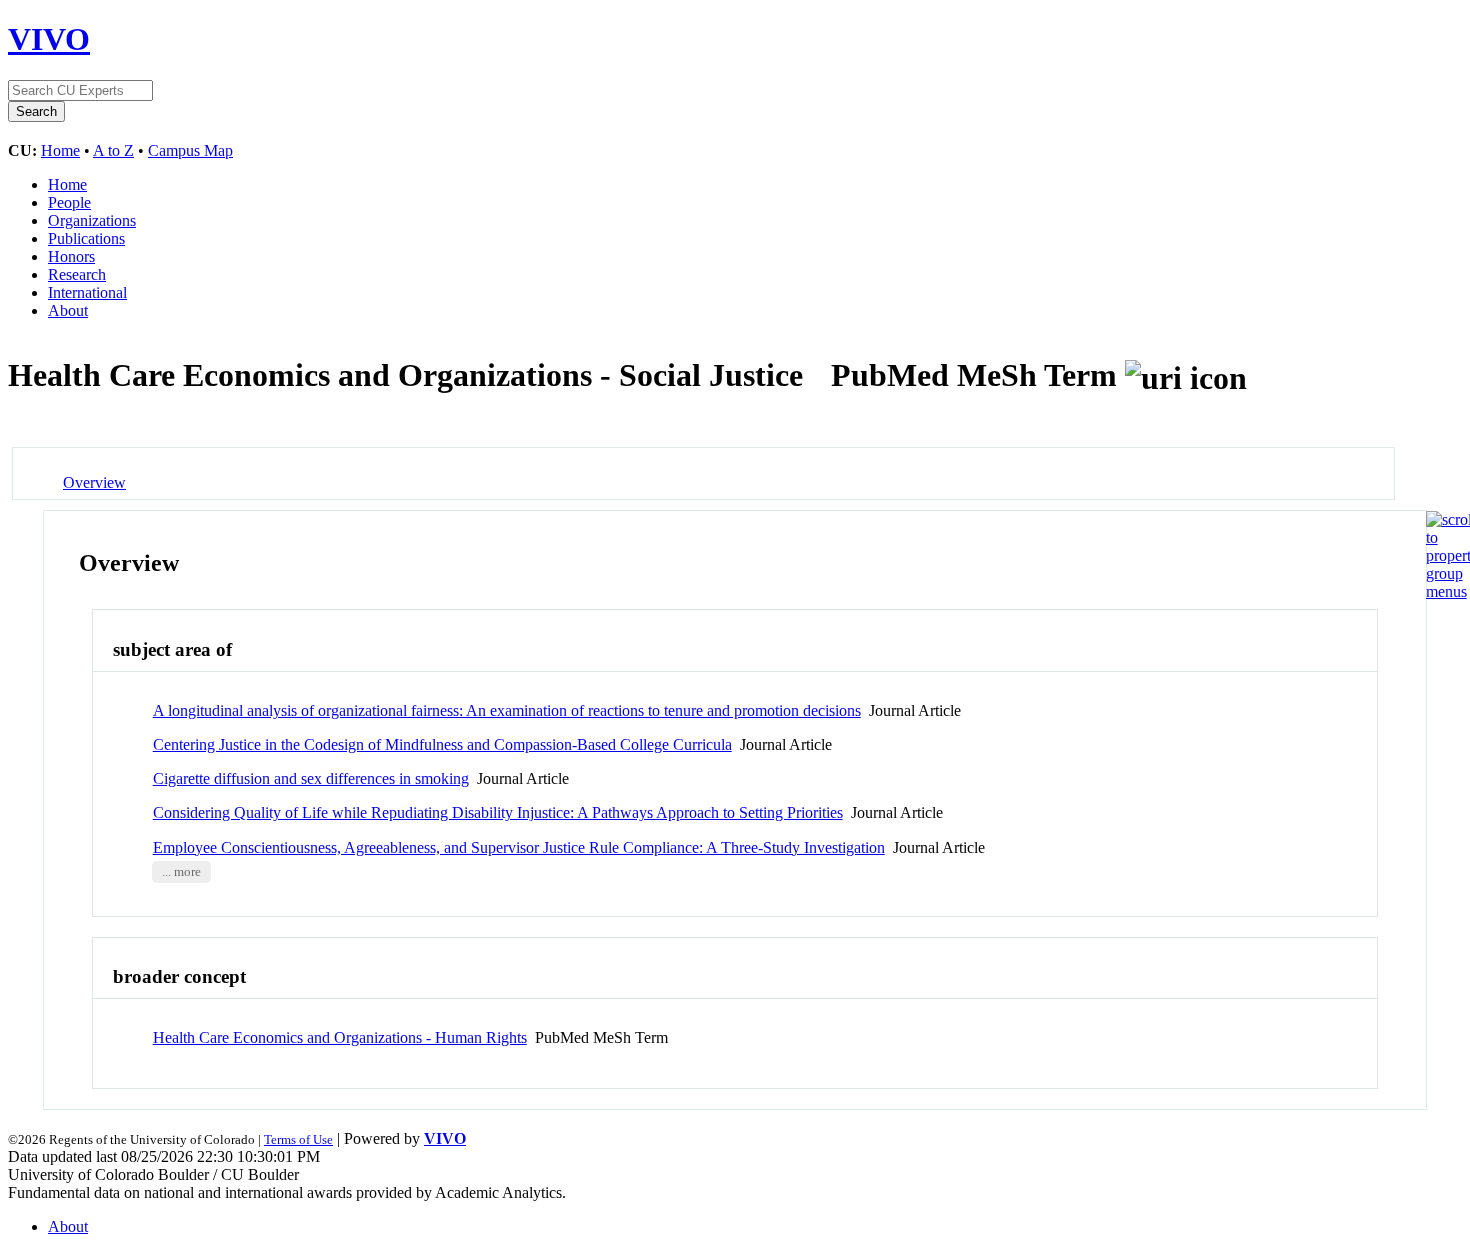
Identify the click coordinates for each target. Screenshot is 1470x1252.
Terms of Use (298, 1139)
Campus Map (190, 150)
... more (181, 872)
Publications (86, 238)
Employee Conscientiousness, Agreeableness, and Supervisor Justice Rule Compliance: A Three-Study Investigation (519, 847)
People (69, 202)
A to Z (113, 150)
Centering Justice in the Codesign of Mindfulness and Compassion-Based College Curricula (442, 744)
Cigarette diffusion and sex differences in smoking (311, 778)
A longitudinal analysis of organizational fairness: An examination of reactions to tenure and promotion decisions (507, 710)
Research (77, 274)
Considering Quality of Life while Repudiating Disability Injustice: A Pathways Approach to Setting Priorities (498, 812)
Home (60, 150)
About (68, 310)
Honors (71, 256)
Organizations (92, 220)
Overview (94, 482)
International (87, 292)
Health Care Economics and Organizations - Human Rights (340, 1037)
